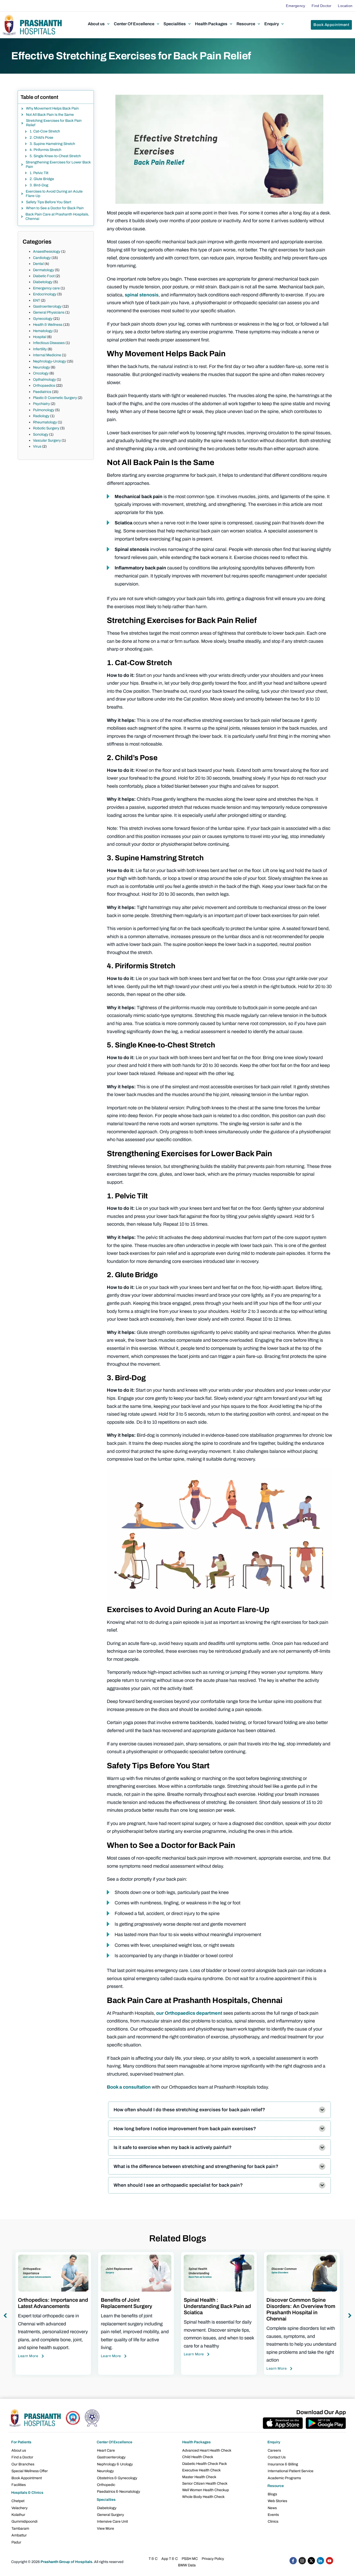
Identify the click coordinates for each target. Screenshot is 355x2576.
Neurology (41, 367)
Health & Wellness (48, 325)
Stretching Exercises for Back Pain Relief (54, 123)
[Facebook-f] (293, 2561)
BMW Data (187, 2565)
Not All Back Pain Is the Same (50, 115)
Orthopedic (106, 2485)
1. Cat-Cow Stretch (45, 131)
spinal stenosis (142, 295)
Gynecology (43, 319)
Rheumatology (45, 422)
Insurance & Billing (283, 2464)
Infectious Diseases (49, 343)
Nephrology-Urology (50, 361)
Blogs (272, 2494)
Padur (16, 2542)
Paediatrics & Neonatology (119, 2492)
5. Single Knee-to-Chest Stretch (55, 156)
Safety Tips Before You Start (49, 202)
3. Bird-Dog (39, 185)
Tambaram (20, 2529)
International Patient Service (291, 2471)
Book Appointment (27, 2478)
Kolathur (18, 2515)
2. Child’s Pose (41, 138)
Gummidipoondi (24, 2521)
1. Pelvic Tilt (39, 173)
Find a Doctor (22, 2457)
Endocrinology (45, 294)
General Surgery (110, 2515)
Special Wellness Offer (30, 2471)
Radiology (41, 416)
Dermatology (44, 270)
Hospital (40, 337)
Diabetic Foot (44, 276)
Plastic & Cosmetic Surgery (55, 398)
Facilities (19, 2485)
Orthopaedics (44, 386)
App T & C (170, 2559)
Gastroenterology (47, 306)
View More (106, 2529)
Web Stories (277, 2501)
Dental (38, 264)
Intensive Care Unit (112, 2521)
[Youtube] (330, 2561)
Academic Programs (284, 2478)
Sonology (41, 434)
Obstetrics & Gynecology (117, 2478)
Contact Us (277, 2457)
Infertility (40, 349)
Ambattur (19, 2535)
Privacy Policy (213, 2559)
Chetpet (18, 2501)
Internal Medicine (47, 355)
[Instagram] (302, 2561)
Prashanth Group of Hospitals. (67, 2562)
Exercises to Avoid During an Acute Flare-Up (54, 194)
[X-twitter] (311, 2561)
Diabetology (43, 282)
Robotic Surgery (46, 428)
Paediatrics (42, 392)
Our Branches (23, 2464)
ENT (37, 300)
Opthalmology (44, 380)
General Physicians (49, 312)
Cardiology (42, 258)
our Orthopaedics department (189, 2013)
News (272, 2508)
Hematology (43, 331)
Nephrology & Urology (115, 2464)
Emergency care (46, 288)
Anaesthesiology (47, 252)
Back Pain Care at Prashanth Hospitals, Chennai (57, 217)
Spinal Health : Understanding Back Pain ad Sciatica (134, 2306)
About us (19, 2450)
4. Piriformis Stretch (45, 150)
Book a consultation (129, 2087)
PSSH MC (190, 2559)
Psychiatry (41, 404)
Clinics (273, 2521)
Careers (274, 2450)
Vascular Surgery (47, 440)
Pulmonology (44, 410)
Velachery (19, 2508)
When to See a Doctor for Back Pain (55, 208)
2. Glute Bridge (42, 179)
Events (273, 2515)
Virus (37, 446)
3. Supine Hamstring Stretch (52, 144)
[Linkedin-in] (320, 2561)
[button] (99, 24)
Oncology (41, 373)
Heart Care (106, 2450)
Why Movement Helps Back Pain (52, 108)
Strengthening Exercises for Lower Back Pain (58, 164)
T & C (153, 2559)
